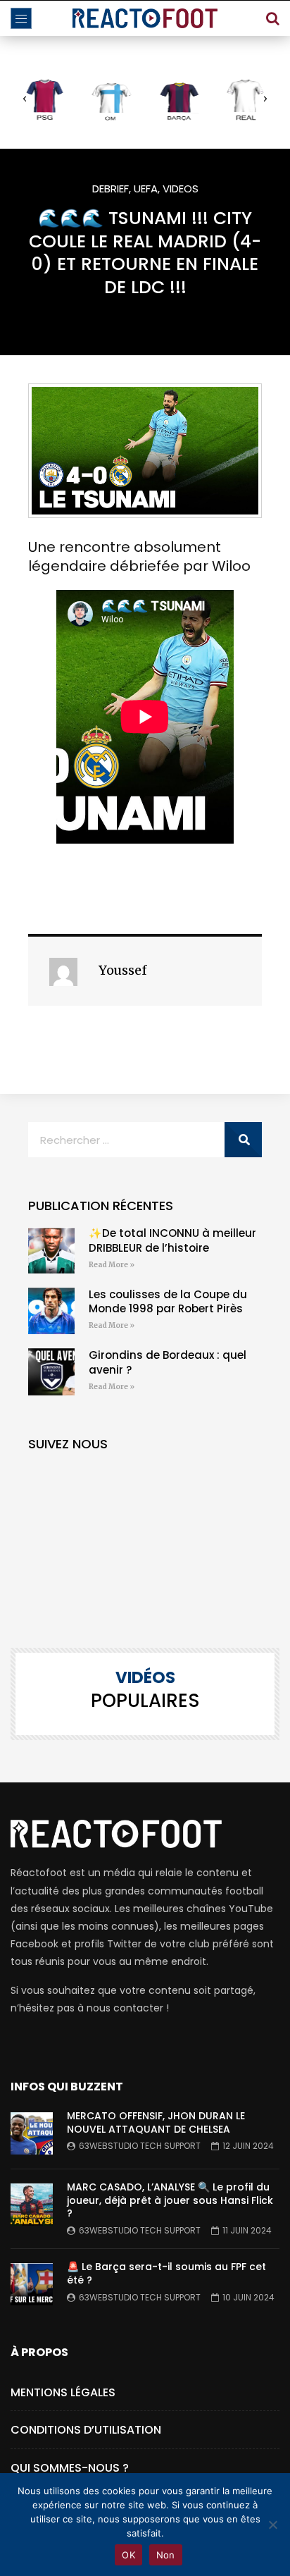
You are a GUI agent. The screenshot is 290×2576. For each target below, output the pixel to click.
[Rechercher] (243, 1140)
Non (166, 2555)
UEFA (146, 189)
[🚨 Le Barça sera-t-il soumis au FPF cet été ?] (32, 2284)
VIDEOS (181, 189)
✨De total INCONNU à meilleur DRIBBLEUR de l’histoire (172, 1240)
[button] (25, 99)
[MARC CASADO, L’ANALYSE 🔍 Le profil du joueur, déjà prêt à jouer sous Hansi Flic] (32, 2205)
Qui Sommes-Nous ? (70, 2468)
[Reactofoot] (145, 18)
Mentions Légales (63, 2392)
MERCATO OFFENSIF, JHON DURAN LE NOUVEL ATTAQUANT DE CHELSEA (156, 2122)
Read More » (112, 1265)
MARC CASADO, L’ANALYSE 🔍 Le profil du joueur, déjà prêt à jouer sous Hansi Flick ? (170, 2200)
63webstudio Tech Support (140, 2146)
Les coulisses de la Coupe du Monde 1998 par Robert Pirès (168, 1301)
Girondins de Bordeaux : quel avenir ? (168, 1362)
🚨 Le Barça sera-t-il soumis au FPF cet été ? (166, 2273)
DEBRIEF (111, 189)
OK (128, 2555)
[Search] (272, 18)
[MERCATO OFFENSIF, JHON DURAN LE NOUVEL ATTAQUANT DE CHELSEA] (32, 2133)
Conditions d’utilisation (86, 2430)
